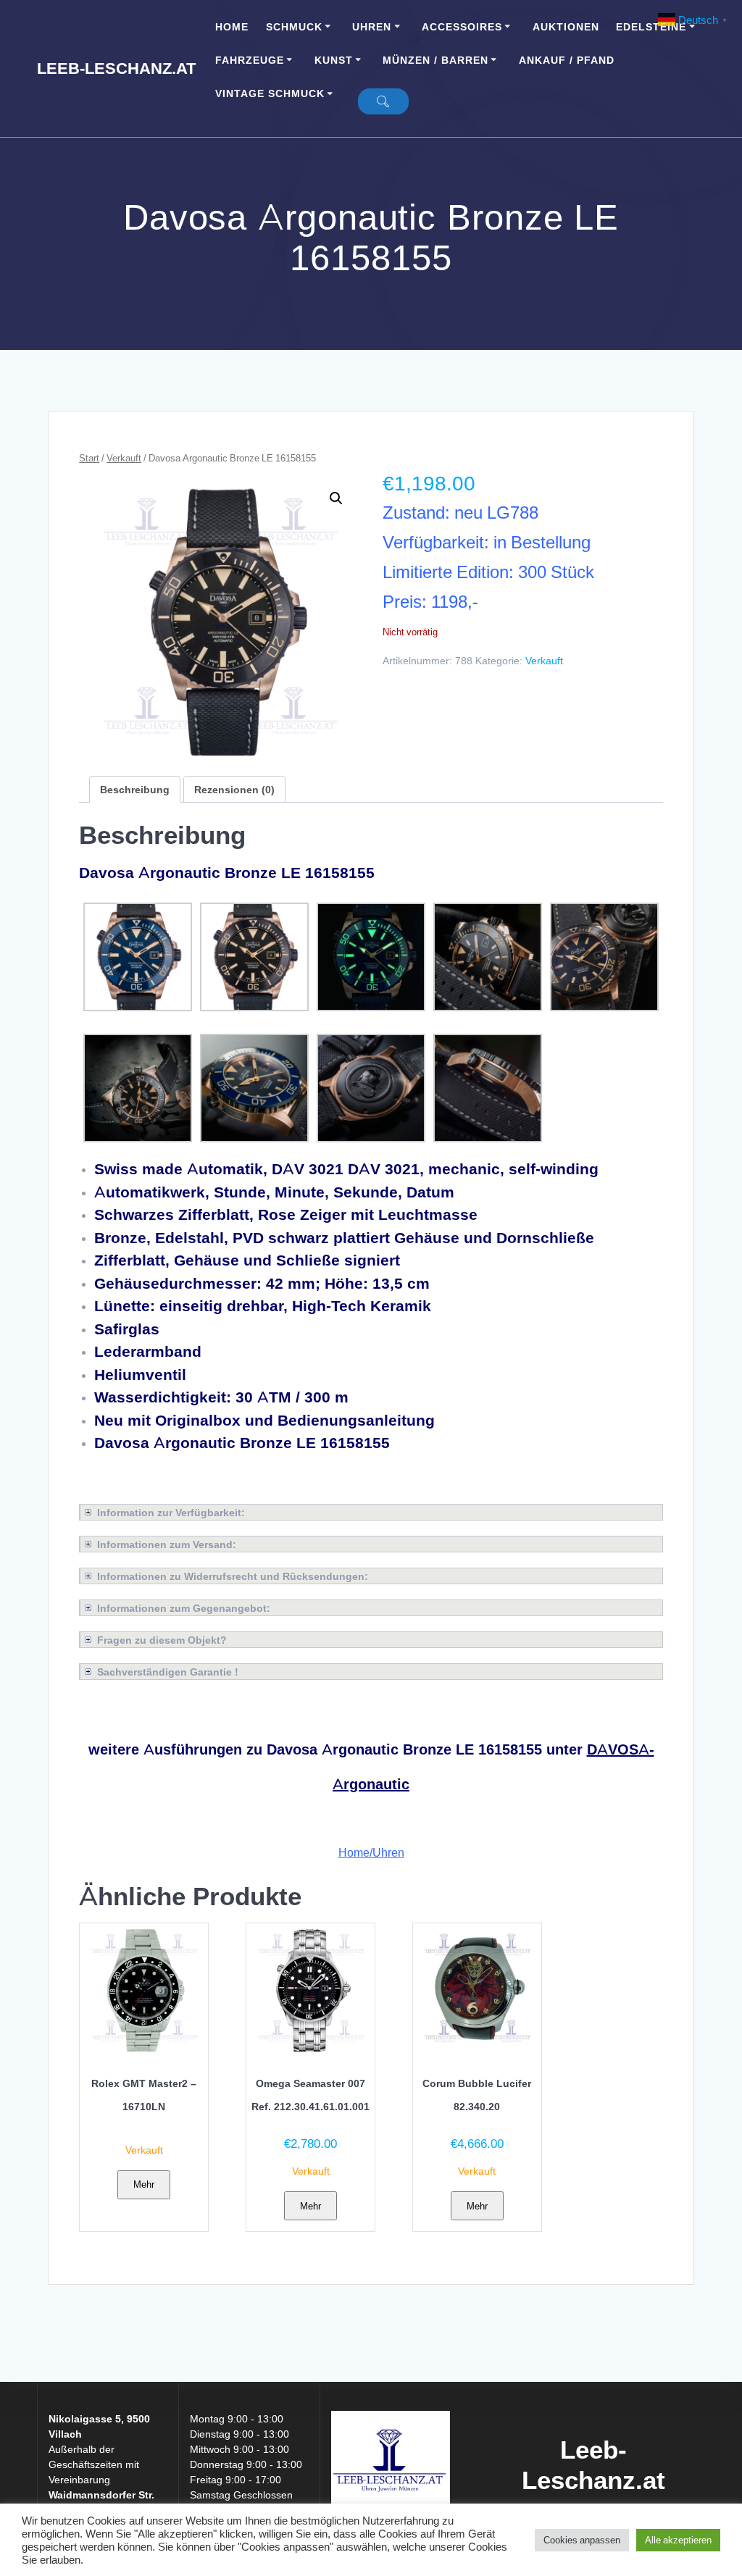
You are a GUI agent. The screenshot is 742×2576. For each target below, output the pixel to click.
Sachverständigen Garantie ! (168, 1672)
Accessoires (462, 26)
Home (232, 26)
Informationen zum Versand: (167, 1544)
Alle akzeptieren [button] (678, 2540)
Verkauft (124, 458)
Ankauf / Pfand (567, 60)
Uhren (372, 26)
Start (89, 458)
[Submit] (383, 101)
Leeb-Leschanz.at (116, 68)
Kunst (334, 60)
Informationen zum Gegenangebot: (184, 1608)
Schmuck (294, 26)
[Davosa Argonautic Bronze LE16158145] (138, 1007)
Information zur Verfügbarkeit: (171, 1512)
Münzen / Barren (435, 60)
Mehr (144, 2184)
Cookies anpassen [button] (582, 2540)
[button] (336, 498)
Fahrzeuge (250, 60)
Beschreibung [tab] (135, 789)
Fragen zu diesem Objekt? (162, 1640)
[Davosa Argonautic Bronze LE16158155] (254, 1007)
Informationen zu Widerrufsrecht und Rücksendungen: (233, 1576)
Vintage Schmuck (270, 93)
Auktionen (566, 26)
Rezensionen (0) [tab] (234, 789)
